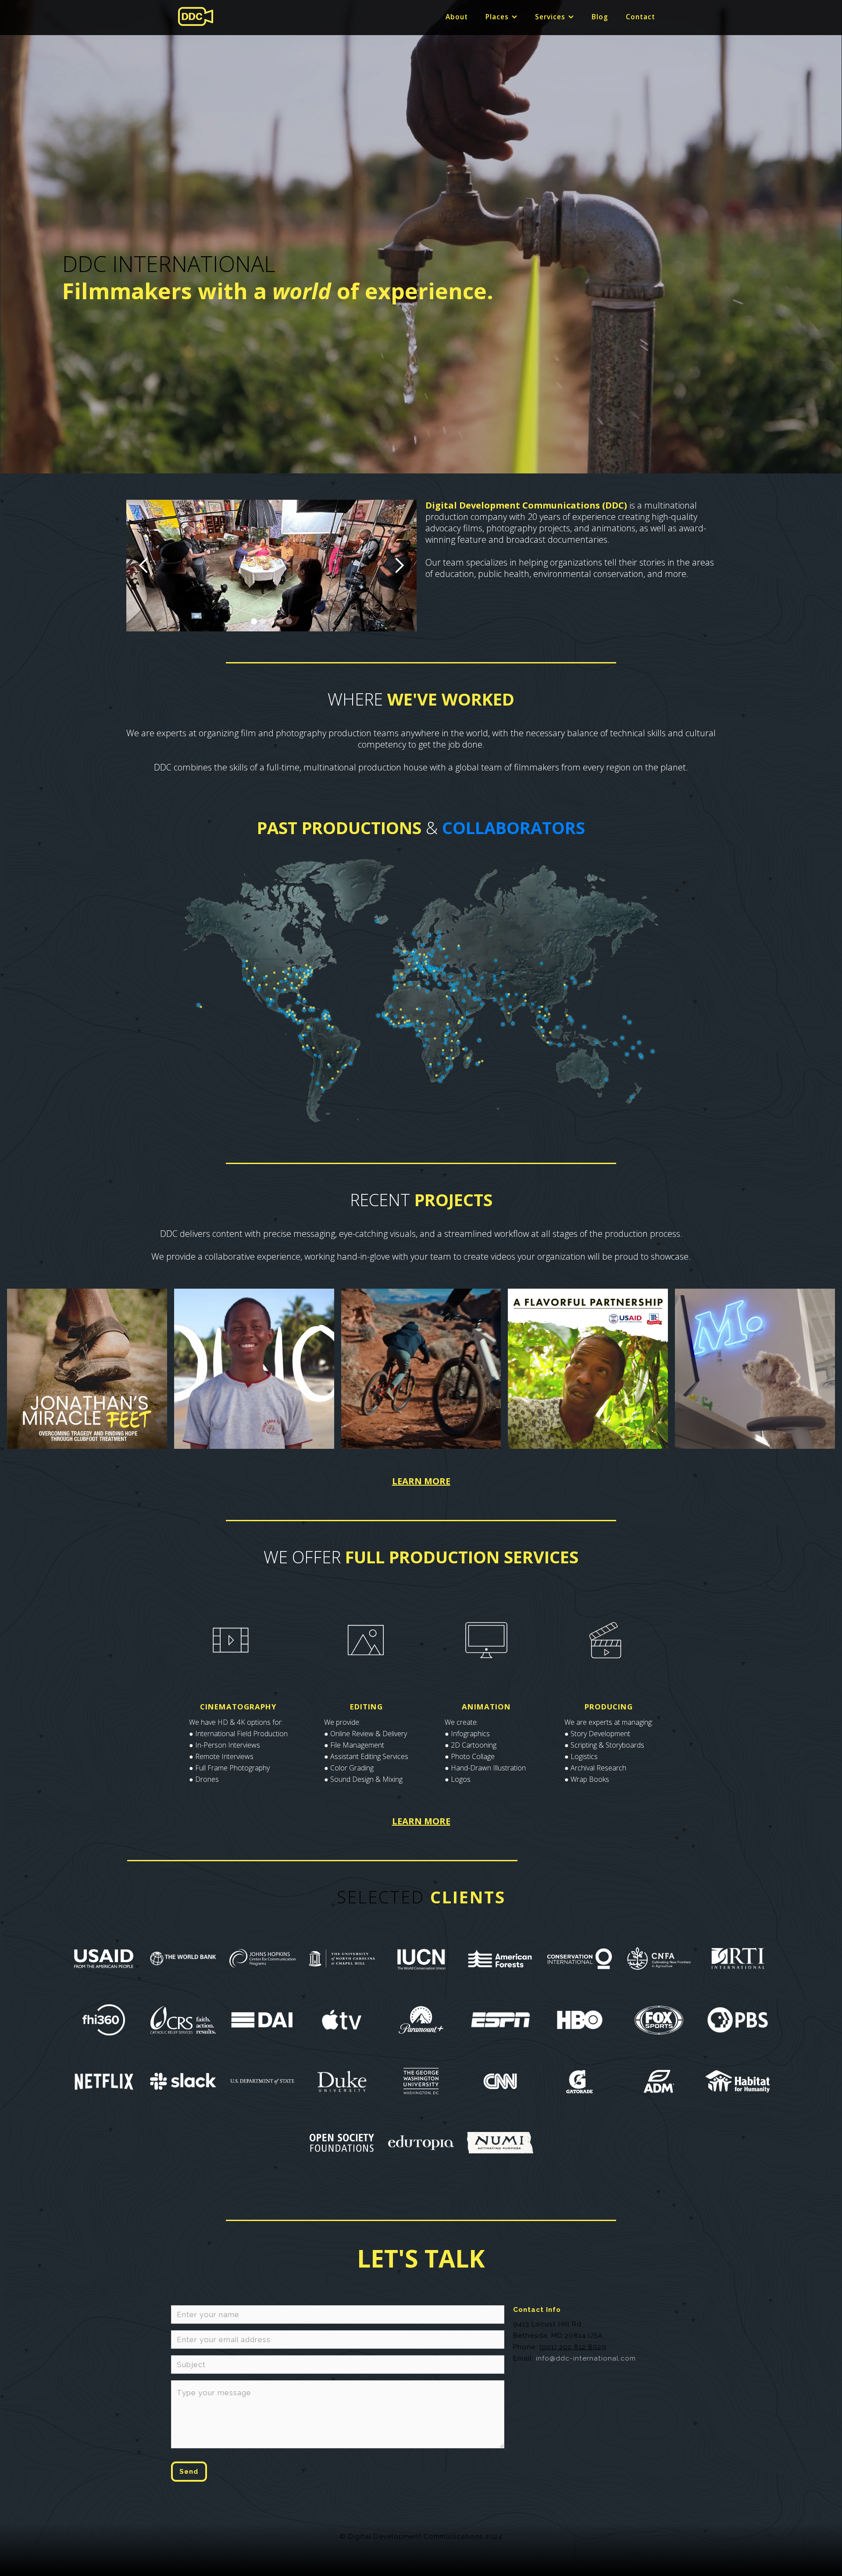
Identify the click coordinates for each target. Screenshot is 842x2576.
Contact (640, 17)
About (457, 17)
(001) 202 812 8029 (573, 2347)
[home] (196, 16)
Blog (600, 17)
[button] (501, 17)
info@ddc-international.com (586, 2358)
